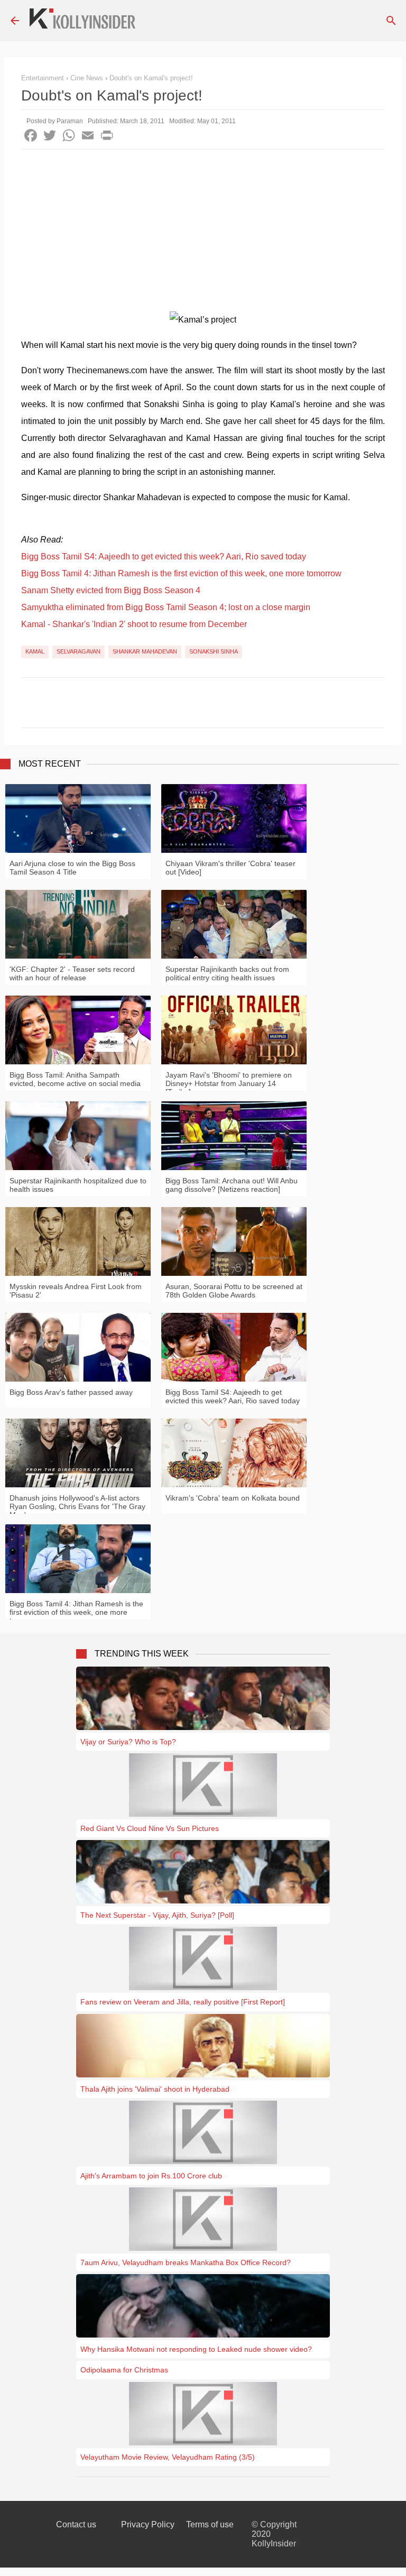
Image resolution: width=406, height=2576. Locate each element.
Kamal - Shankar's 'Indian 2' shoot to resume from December (134, 624)
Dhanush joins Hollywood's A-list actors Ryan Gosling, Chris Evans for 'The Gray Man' (77, 1506)
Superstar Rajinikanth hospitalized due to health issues (78, 1185)
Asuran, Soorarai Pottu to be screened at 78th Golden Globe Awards (234, 1291)
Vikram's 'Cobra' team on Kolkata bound (233, 1498)
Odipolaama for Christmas (124, 2370)
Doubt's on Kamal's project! (151, 78)
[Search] (391, 21)
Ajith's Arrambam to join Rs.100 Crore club (151, 2176)
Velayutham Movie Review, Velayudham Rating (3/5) (168, 2457)
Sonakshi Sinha (214, 651)
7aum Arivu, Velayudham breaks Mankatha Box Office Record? (186, 2262)
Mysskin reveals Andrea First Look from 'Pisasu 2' (76, 1291)
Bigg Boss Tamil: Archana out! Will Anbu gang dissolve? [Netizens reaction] (232, 1185)
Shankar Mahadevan (145, 651)
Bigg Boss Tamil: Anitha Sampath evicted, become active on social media (75, 1079)
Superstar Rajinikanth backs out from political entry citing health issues (227, 973)
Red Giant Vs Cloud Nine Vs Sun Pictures (150, 1828)
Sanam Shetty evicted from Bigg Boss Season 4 (111, 590)
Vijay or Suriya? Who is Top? (128, 1742)
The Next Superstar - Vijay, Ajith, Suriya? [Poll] (157, 1915)
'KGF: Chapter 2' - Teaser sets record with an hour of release (72, 973)
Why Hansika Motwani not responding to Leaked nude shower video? (196, 2349)
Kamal (35, 651)
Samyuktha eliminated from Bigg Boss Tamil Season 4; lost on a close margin (166, 607)
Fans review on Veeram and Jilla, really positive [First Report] (183, 2002)
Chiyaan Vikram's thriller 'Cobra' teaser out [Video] (230, 868)
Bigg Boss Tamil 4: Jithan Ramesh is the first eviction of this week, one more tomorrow (181, 573)
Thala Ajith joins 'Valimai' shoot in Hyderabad (155, 2089)
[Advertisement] (203, 229)
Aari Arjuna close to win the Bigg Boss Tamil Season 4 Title (72, 868)
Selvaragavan (79, 651)
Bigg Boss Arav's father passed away (71, 1392)
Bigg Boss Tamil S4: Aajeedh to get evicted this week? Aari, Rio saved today (164, 556)
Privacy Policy (148, 2524)
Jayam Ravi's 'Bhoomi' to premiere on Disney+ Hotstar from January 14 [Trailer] (229, 1083)
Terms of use (210, 2524)
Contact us (76, 2524)
